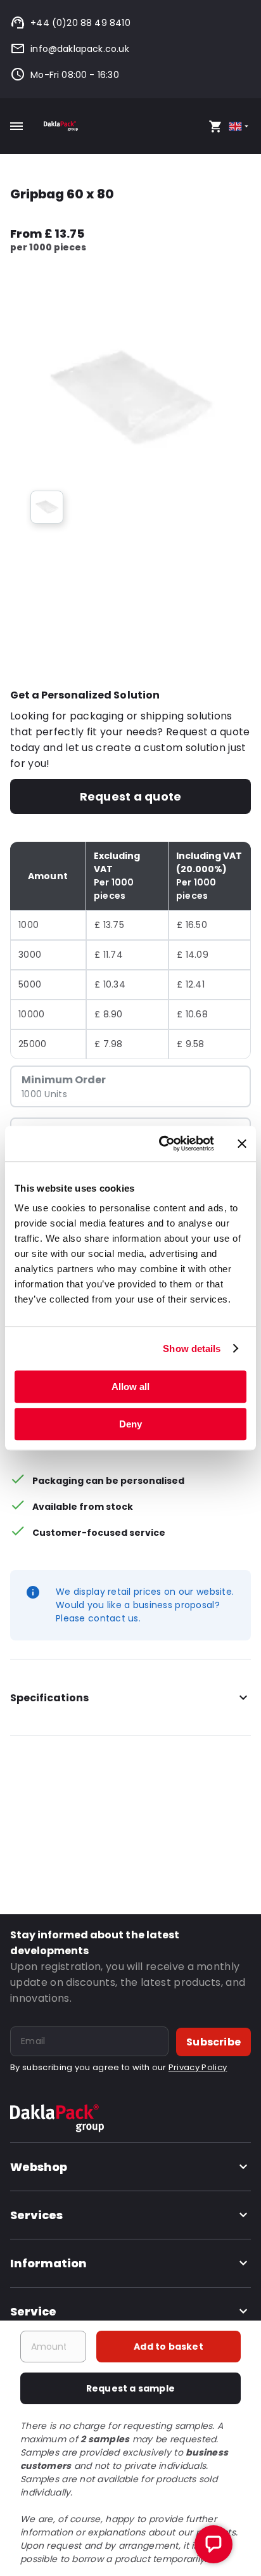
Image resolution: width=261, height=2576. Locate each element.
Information (48, 2263)
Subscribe (213, 2042)
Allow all (130, 1387)
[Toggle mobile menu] (16, 126)
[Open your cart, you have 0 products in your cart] (215, 126)
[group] (47, 507)
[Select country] (240, 126)
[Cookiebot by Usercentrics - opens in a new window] (162, 1143)
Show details (192, 1349)
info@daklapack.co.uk (80, 49)
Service (33, 2311)
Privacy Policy (198, 2067)
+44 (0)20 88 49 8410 (80, 23)
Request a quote (130, 796)
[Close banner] (242, 1143)
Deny (130, 1424)
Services (36, 2215)
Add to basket (169, 2347)
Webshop (39, 2167)
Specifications (49, 1698)
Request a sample (130, 2388)
